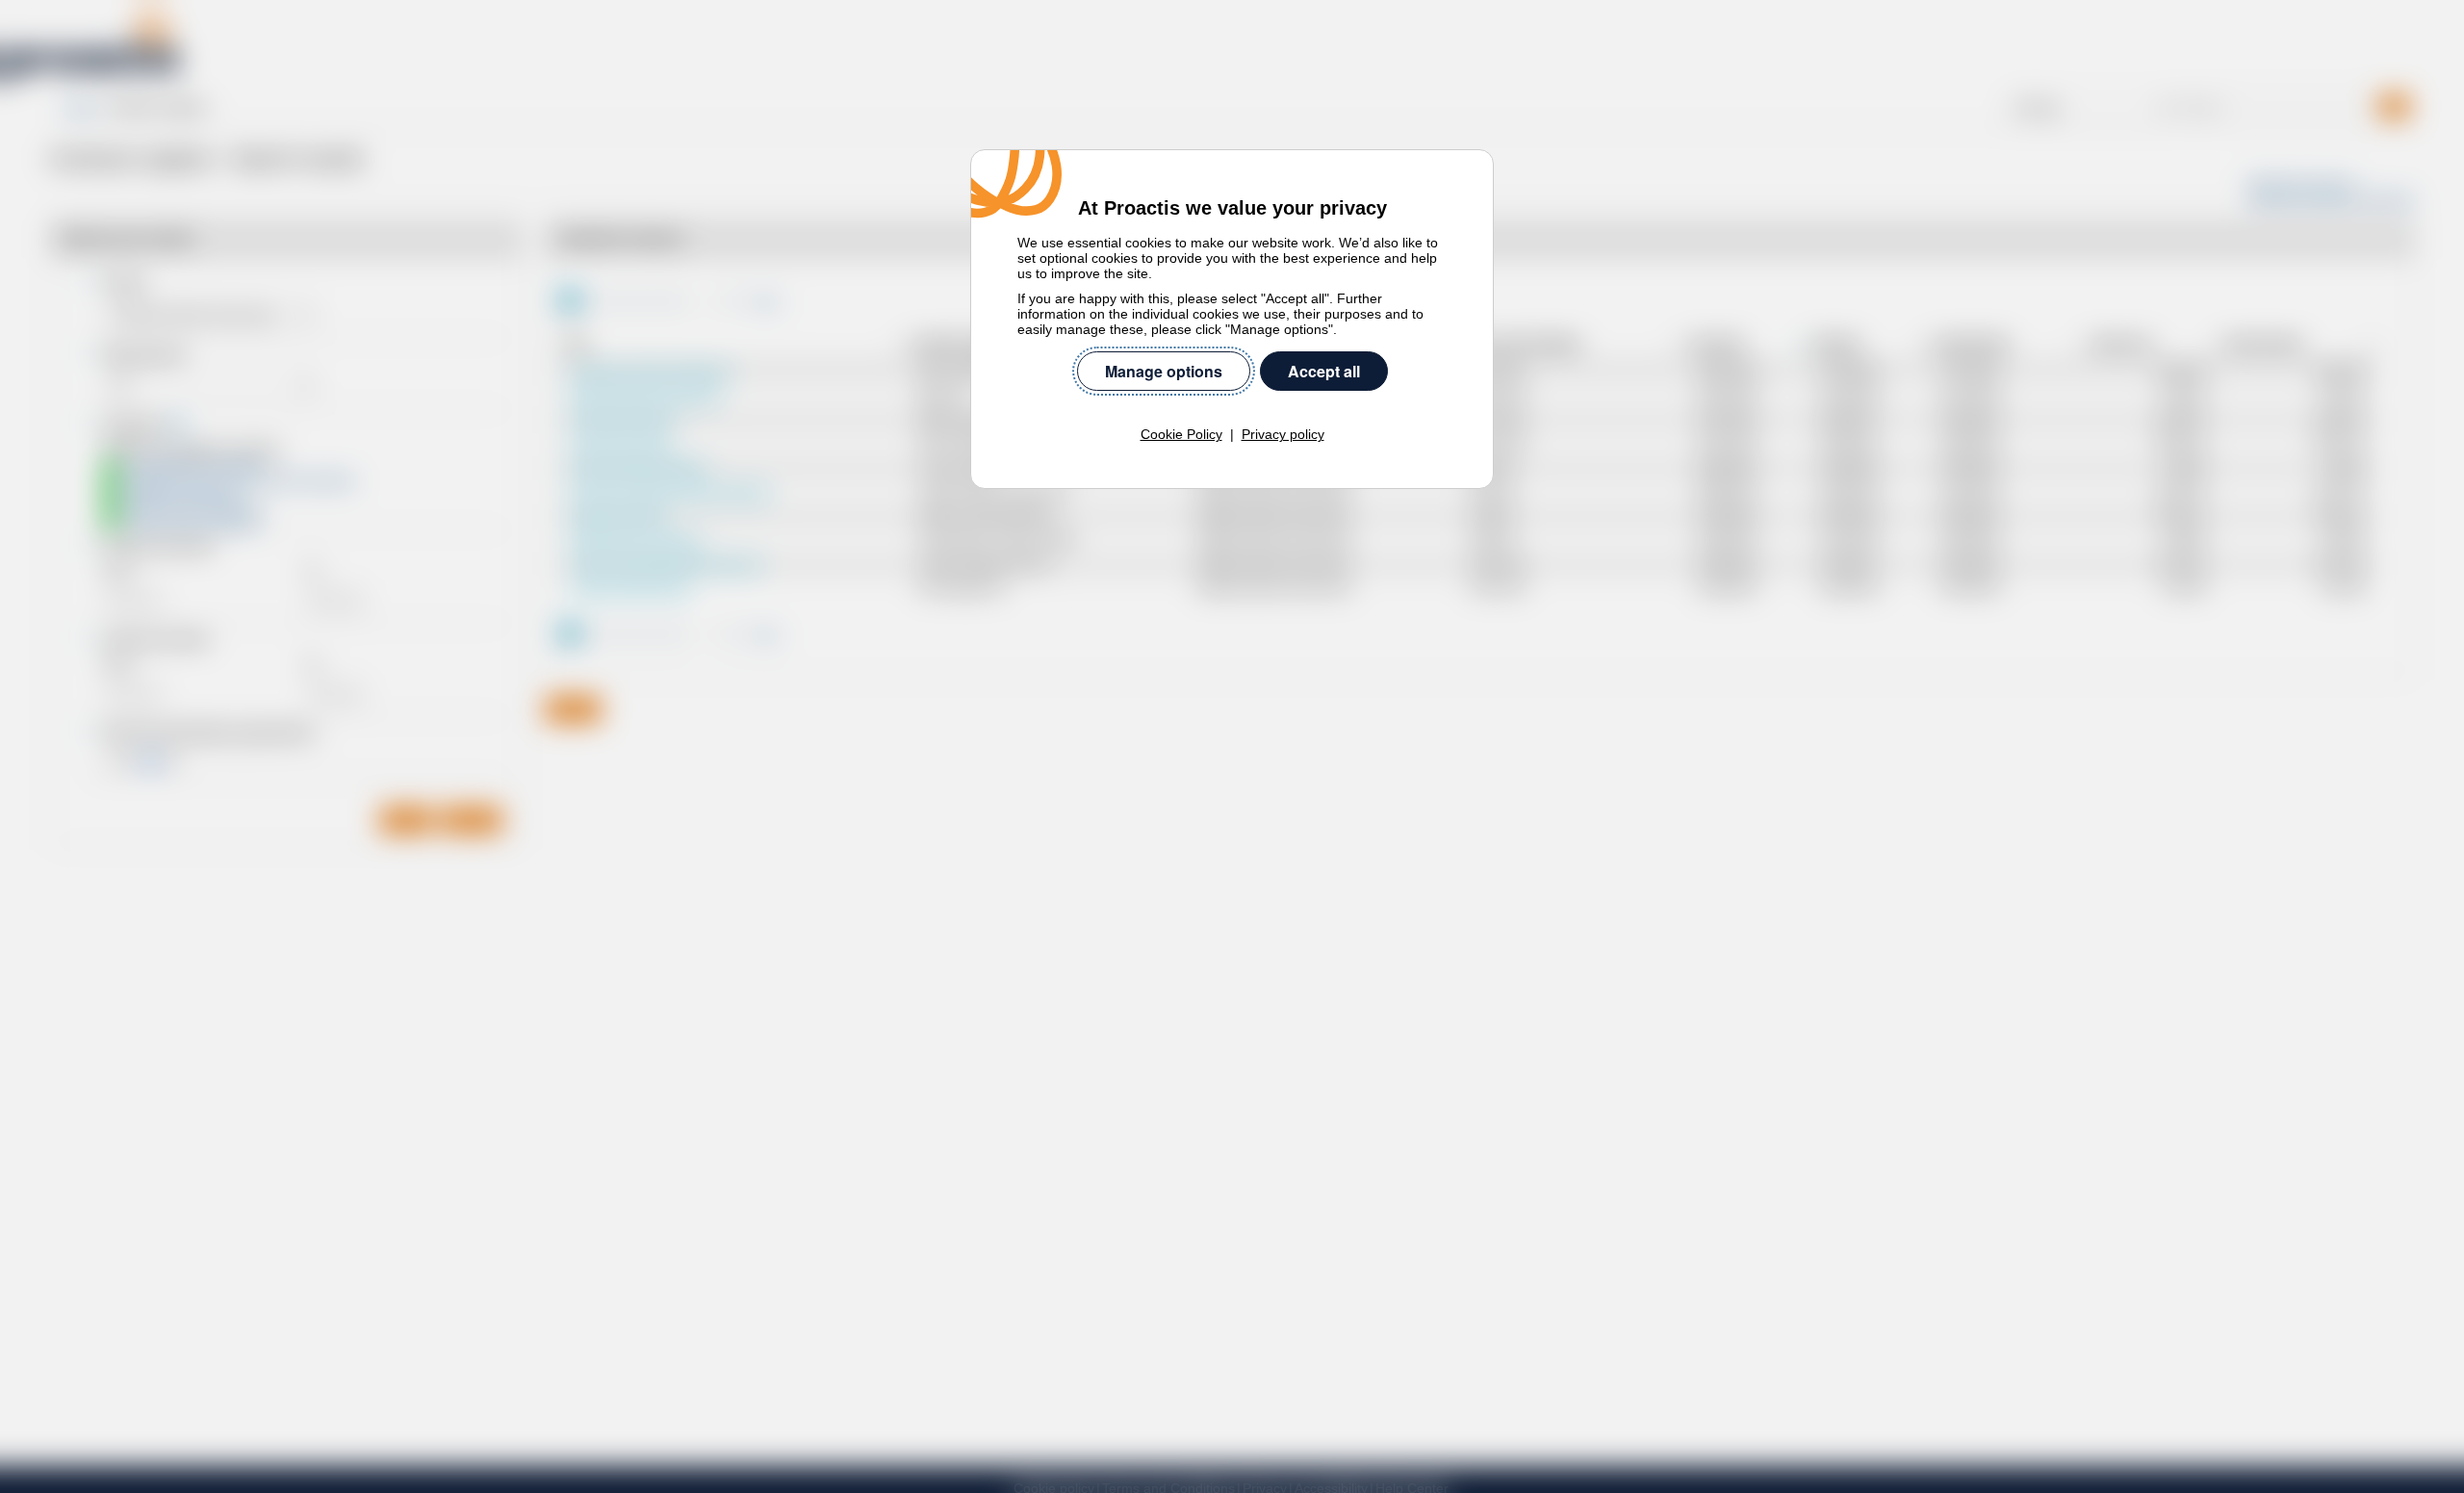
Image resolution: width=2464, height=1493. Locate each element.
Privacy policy (1283, 434)
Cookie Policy (1181, 434)
